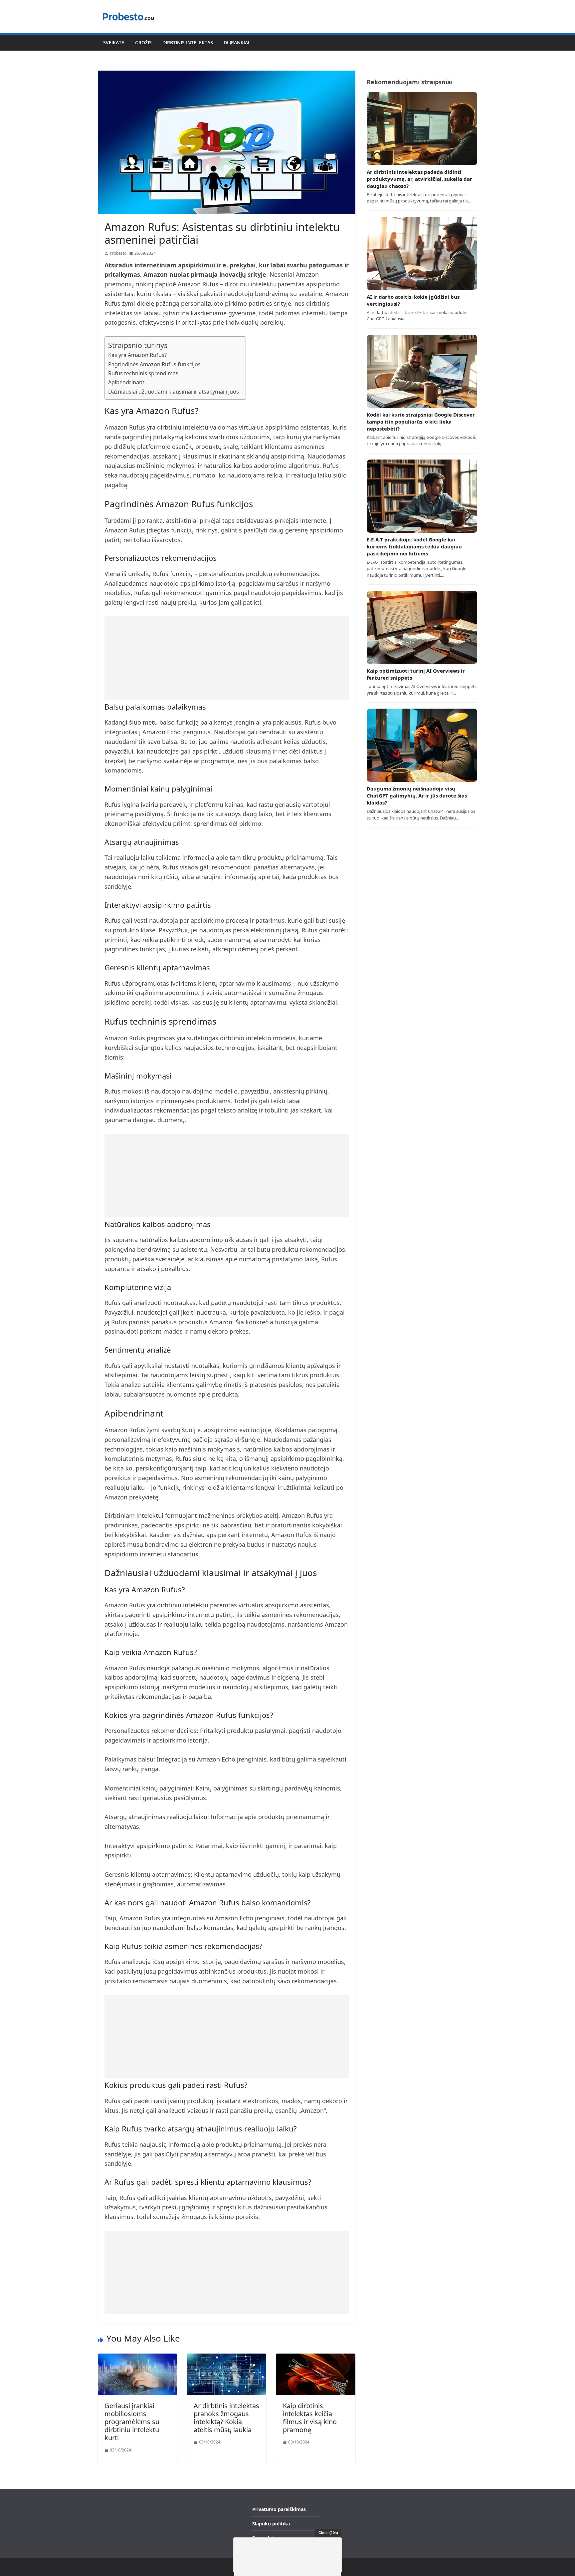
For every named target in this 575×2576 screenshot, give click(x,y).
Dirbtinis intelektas (188, 42)
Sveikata (114, 42)
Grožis (143, 42)
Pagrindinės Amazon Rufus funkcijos (154, 364)
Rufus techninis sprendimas (143, 373)
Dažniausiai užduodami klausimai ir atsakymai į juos (174, 392)
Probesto (118, 253)
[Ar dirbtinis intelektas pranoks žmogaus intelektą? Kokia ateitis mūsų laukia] (227, 2358)
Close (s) (328, 2533)
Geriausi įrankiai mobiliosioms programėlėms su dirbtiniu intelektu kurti (132, 2422)
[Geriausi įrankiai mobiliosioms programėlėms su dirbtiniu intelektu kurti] (137, 2358)
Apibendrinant (126, 382)
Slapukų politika (271, 2524)
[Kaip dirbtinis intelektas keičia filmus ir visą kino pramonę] (316, 2358)
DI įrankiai (236, 42)
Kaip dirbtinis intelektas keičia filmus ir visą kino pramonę (310, 2418)
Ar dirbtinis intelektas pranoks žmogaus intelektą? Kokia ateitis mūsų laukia (226, 2418)
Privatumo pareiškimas (279, 2509)
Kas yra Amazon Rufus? (137, 355)
